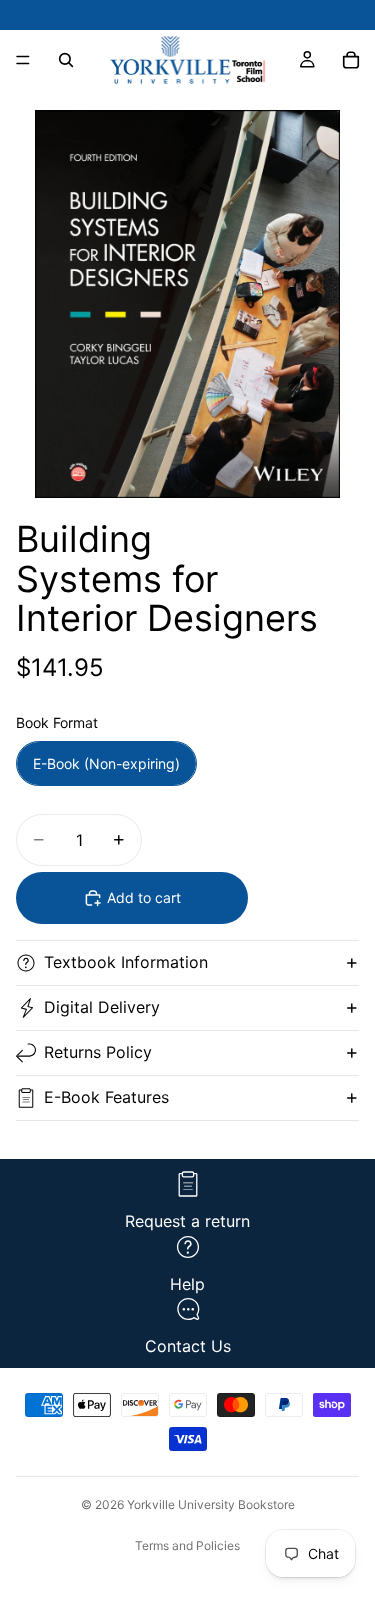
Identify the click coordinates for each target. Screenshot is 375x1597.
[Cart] (351, 60)
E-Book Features (106, 1097)
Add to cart (144, 897)
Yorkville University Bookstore (211, 1504)
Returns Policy (98, 1052)
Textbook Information (126, 962)
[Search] (66, 60)
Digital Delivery (102, 1007)
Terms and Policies (187, 1545)
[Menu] (23, 60)
